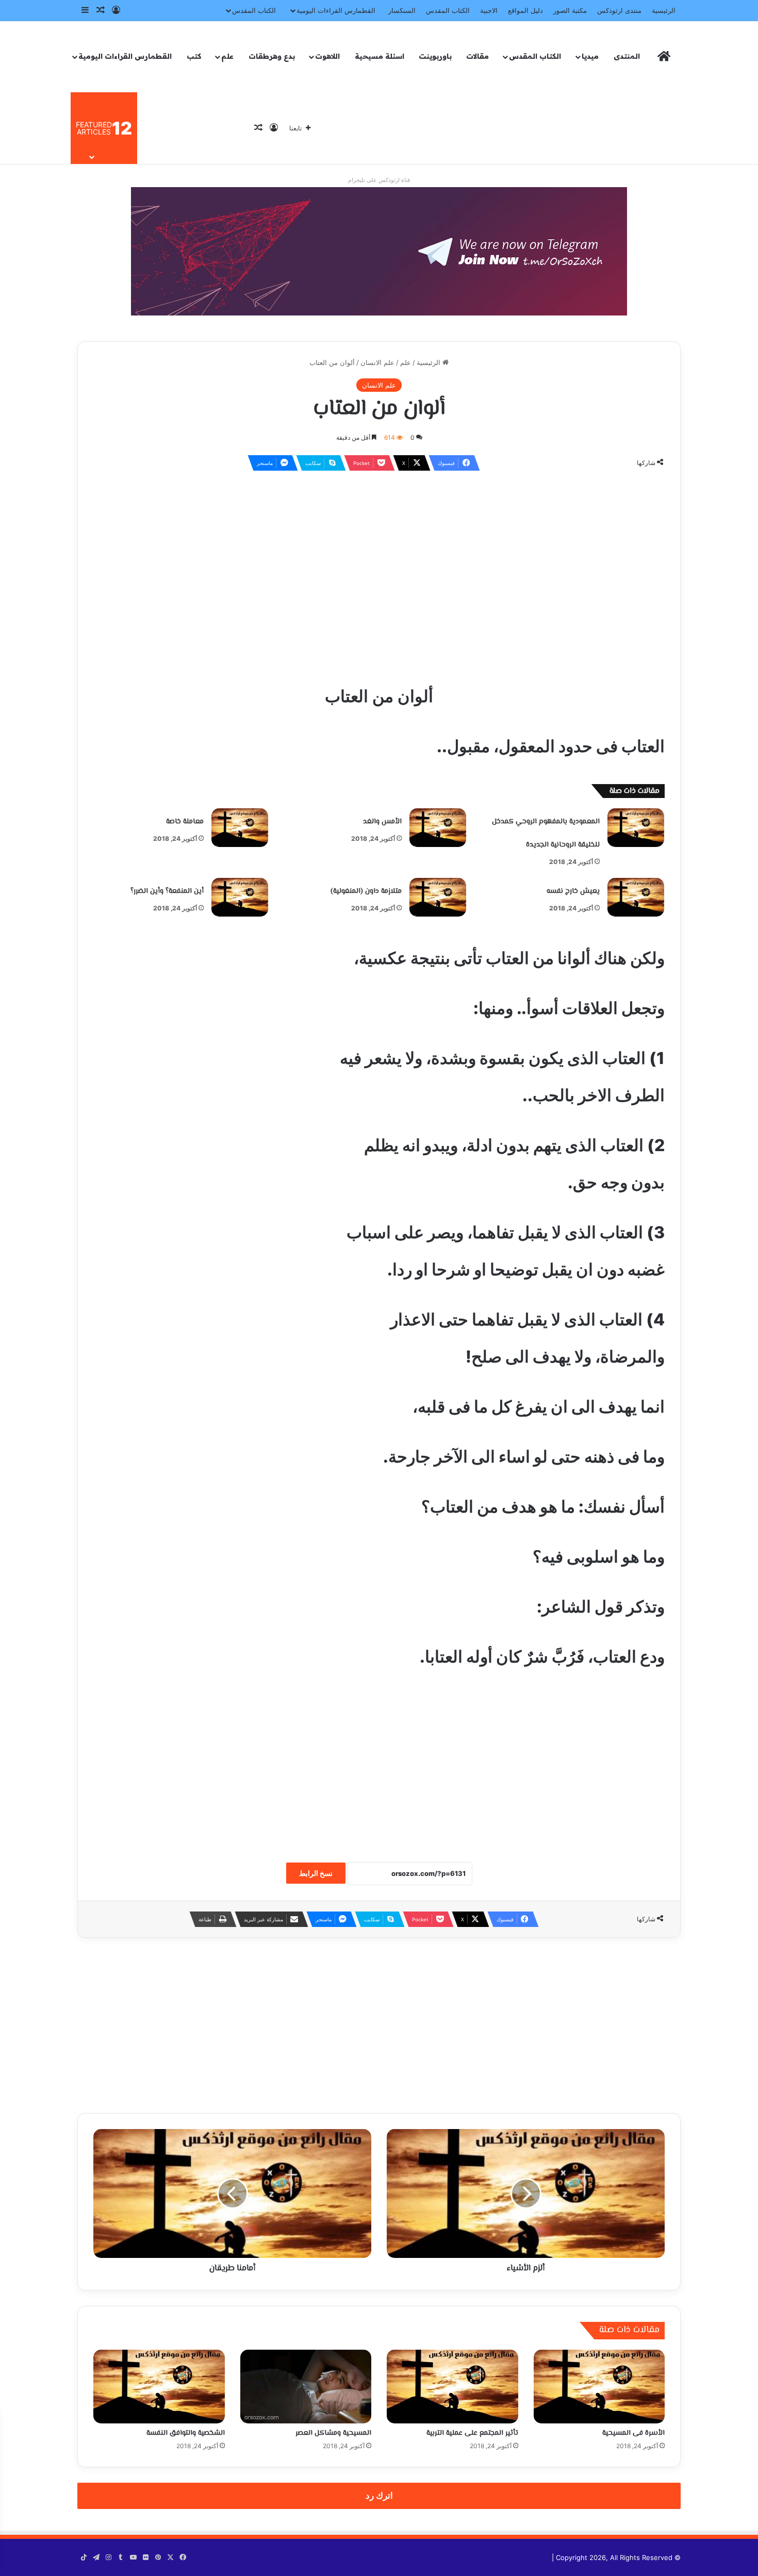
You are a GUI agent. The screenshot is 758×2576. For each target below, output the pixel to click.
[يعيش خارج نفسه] (636, 897)
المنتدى (627, 56)
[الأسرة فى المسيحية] (599, 2387)
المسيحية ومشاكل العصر (333, 2433)
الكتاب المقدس (448, 10)
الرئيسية (664, 10)
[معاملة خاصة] (240, 827)
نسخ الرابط (316, 1873)
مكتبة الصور (570, 10)
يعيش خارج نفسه (573, 891)
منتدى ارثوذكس (619, 10)
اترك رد (379, 2496)
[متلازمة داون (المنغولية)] (438, 897)
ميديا (590, 56)
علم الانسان (377, 362)
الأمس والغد (382, 822)
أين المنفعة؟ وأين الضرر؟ (167, 891)
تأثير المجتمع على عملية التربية (472, 2433)
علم (227, 56)
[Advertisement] (379, 554)
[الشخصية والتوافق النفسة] (159, 2387)
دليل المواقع (525, 10)
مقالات (477, 56)
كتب (194, 56)
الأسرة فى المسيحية (633, 2433)
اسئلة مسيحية (380, 56)
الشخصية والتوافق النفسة (186, 2433)
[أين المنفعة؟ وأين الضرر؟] (240, 897)
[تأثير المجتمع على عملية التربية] (452, 2387)
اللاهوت (327, 56)
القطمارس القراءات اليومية (336, 10)
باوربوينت (435, 56)
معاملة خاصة (185, 822)
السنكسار (402, 10)
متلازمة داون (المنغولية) (366, 891)
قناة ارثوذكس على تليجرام (379, 180)
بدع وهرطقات (272, 56)
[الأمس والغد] (438, 827)
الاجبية (489, 10)
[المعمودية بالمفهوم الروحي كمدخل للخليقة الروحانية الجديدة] (636, 827)
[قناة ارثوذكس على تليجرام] (379, 251)
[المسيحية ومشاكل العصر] (306, 2387)
